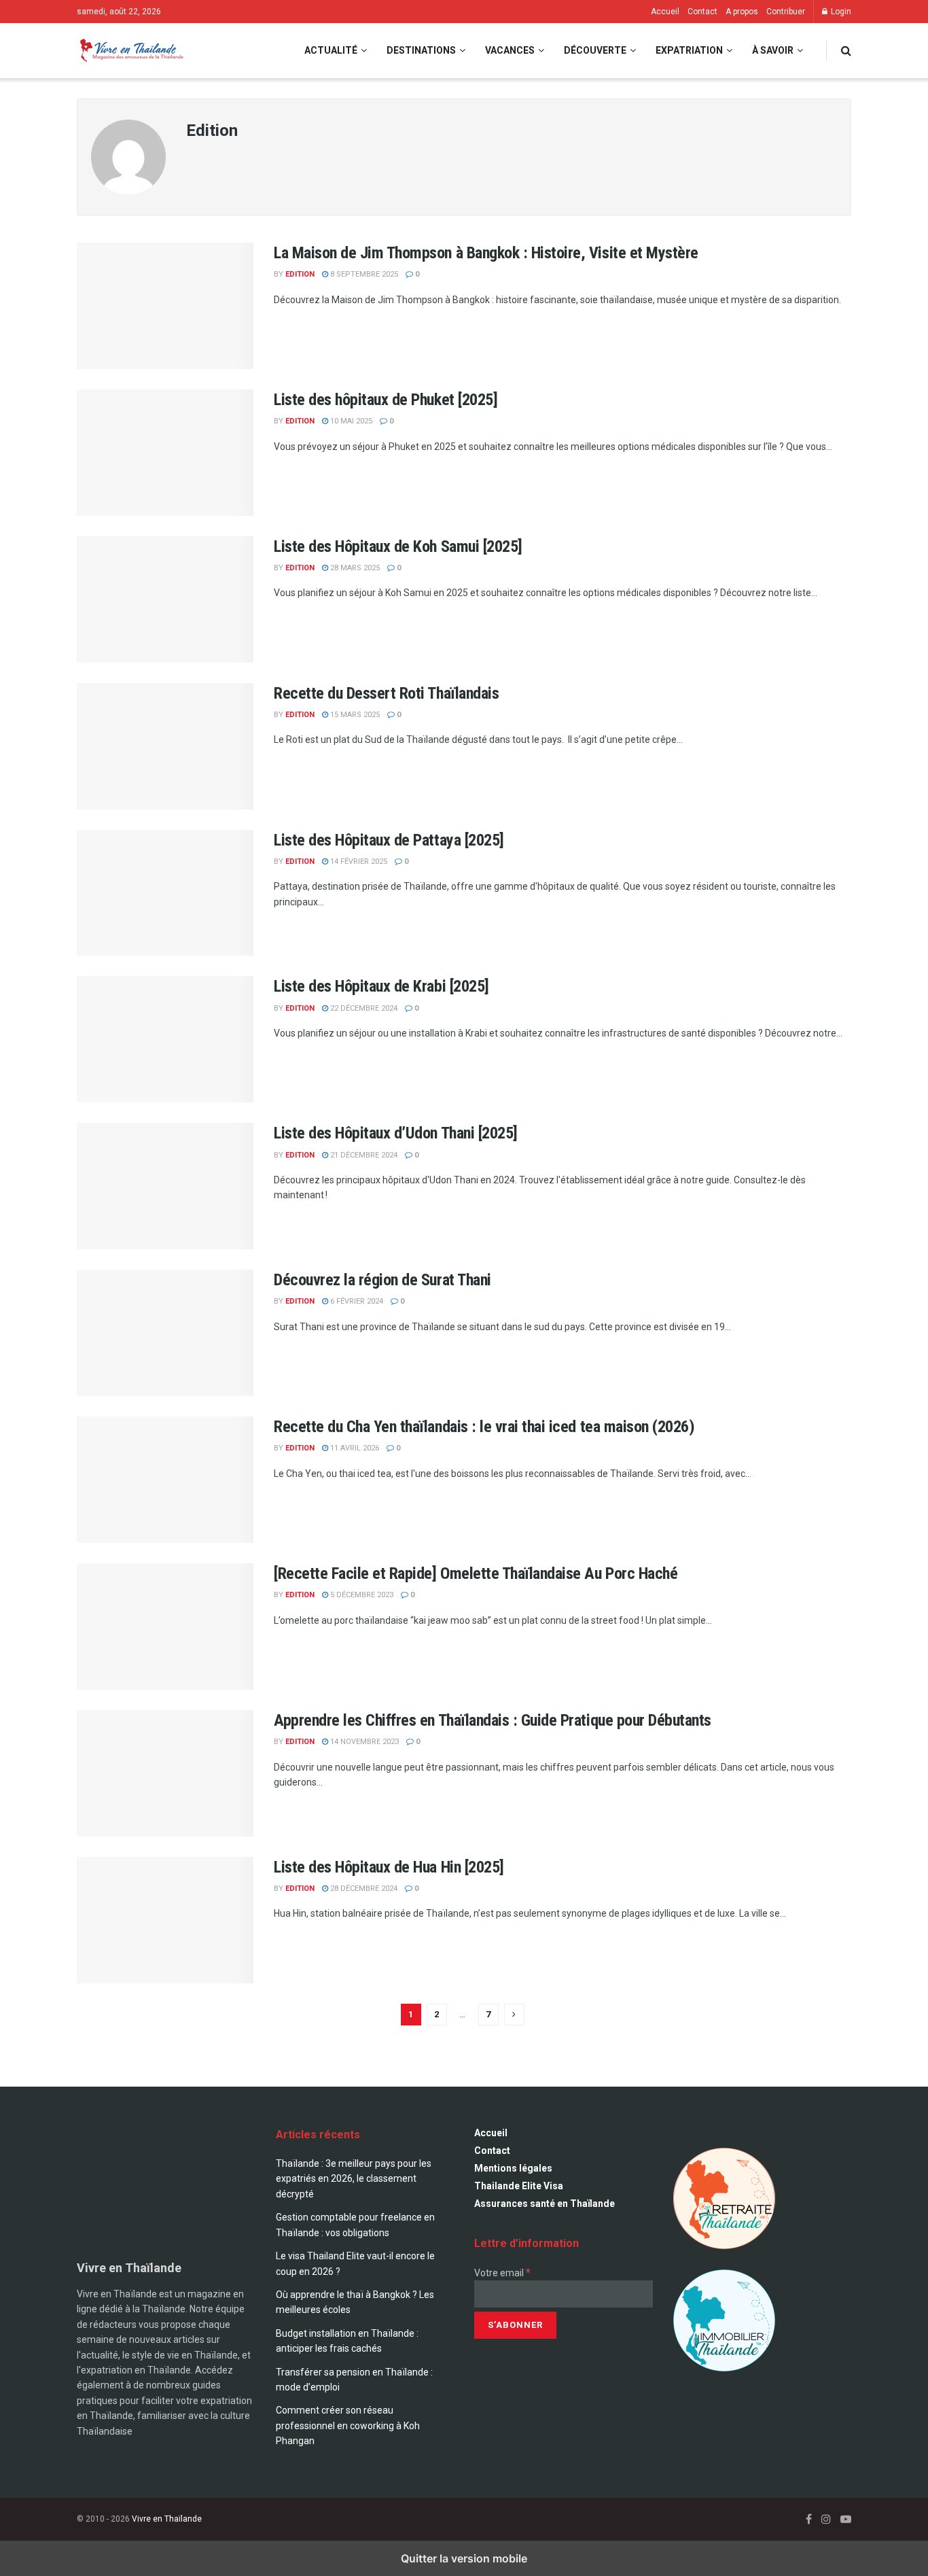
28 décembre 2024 (363, 1889)
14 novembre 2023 (363, 1742)
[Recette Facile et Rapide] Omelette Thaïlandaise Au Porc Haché (476, 1573)
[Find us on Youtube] (846, 2519)
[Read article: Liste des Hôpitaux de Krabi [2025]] (165, 1039)
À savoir (773, 50)
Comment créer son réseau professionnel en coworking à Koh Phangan (348, 2425)
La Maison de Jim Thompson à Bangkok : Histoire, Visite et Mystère (486, 253)
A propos (742, 12)
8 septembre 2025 (363, 274)
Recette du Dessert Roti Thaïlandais (386, 693)
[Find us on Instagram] (826, 2519)
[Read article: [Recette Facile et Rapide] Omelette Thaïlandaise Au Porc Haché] (165, 1626)
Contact (702, 12)
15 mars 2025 (354, 715)
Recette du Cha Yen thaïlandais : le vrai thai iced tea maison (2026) (484, 1427)
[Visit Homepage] (130, 51)
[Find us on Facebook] (809, 2519)
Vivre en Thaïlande (167, 2519)
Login (840, 12)
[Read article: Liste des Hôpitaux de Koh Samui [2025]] (165, 599)
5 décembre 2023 (361, 1595)
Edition (300, 274)
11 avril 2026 (354, 1448)
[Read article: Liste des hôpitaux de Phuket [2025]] (165, 453)
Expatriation (689, 50)
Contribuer (786, 12)
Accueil (665, 12)
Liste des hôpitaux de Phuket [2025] (386, 400)
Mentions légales (513, 2168)
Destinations (421, 50)
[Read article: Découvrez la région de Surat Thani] (165, 1333)
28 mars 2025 (354, 568)
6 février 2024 (356, 1301)
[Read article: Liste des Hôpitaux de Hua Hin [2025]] (165, 1920)
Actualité (331, 50)
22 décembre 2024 (363, 1008)
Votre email (502, 2273)
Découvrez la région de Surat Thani (382, 1280)
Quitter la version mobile (464, 2558)
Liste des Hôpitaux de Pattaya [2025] (389, 840)
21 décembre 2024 (363, 1155)
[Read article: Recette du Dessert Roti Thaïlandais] (165, 746)
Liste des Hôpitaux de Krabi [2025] (381, 986)
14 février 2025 (358, 861)
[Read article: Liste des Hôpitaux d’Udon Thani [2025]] (165, 1186)
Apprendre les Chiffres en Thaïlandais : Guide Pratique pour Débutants (493, 1720)
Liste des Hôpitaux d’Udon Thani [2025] (396, 1133)
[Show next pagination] (514, 2015)
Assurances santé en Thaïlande (545, 2204)
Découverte (595, 50)
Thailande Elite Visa (519, 2186)
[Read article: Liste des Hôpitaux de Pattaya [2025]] (165, 893)
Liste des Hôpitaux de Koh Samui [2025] (398, 546)
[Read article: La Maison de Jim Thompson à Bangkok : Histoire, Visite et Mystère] (165, 306)
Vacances (510, 50)
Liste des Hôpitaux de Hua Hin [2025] (389, 1867)
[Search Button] (846, 51)
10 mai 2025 (350, 421)
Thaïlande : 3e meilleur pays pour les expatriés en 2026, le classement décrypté (354, 2179)
